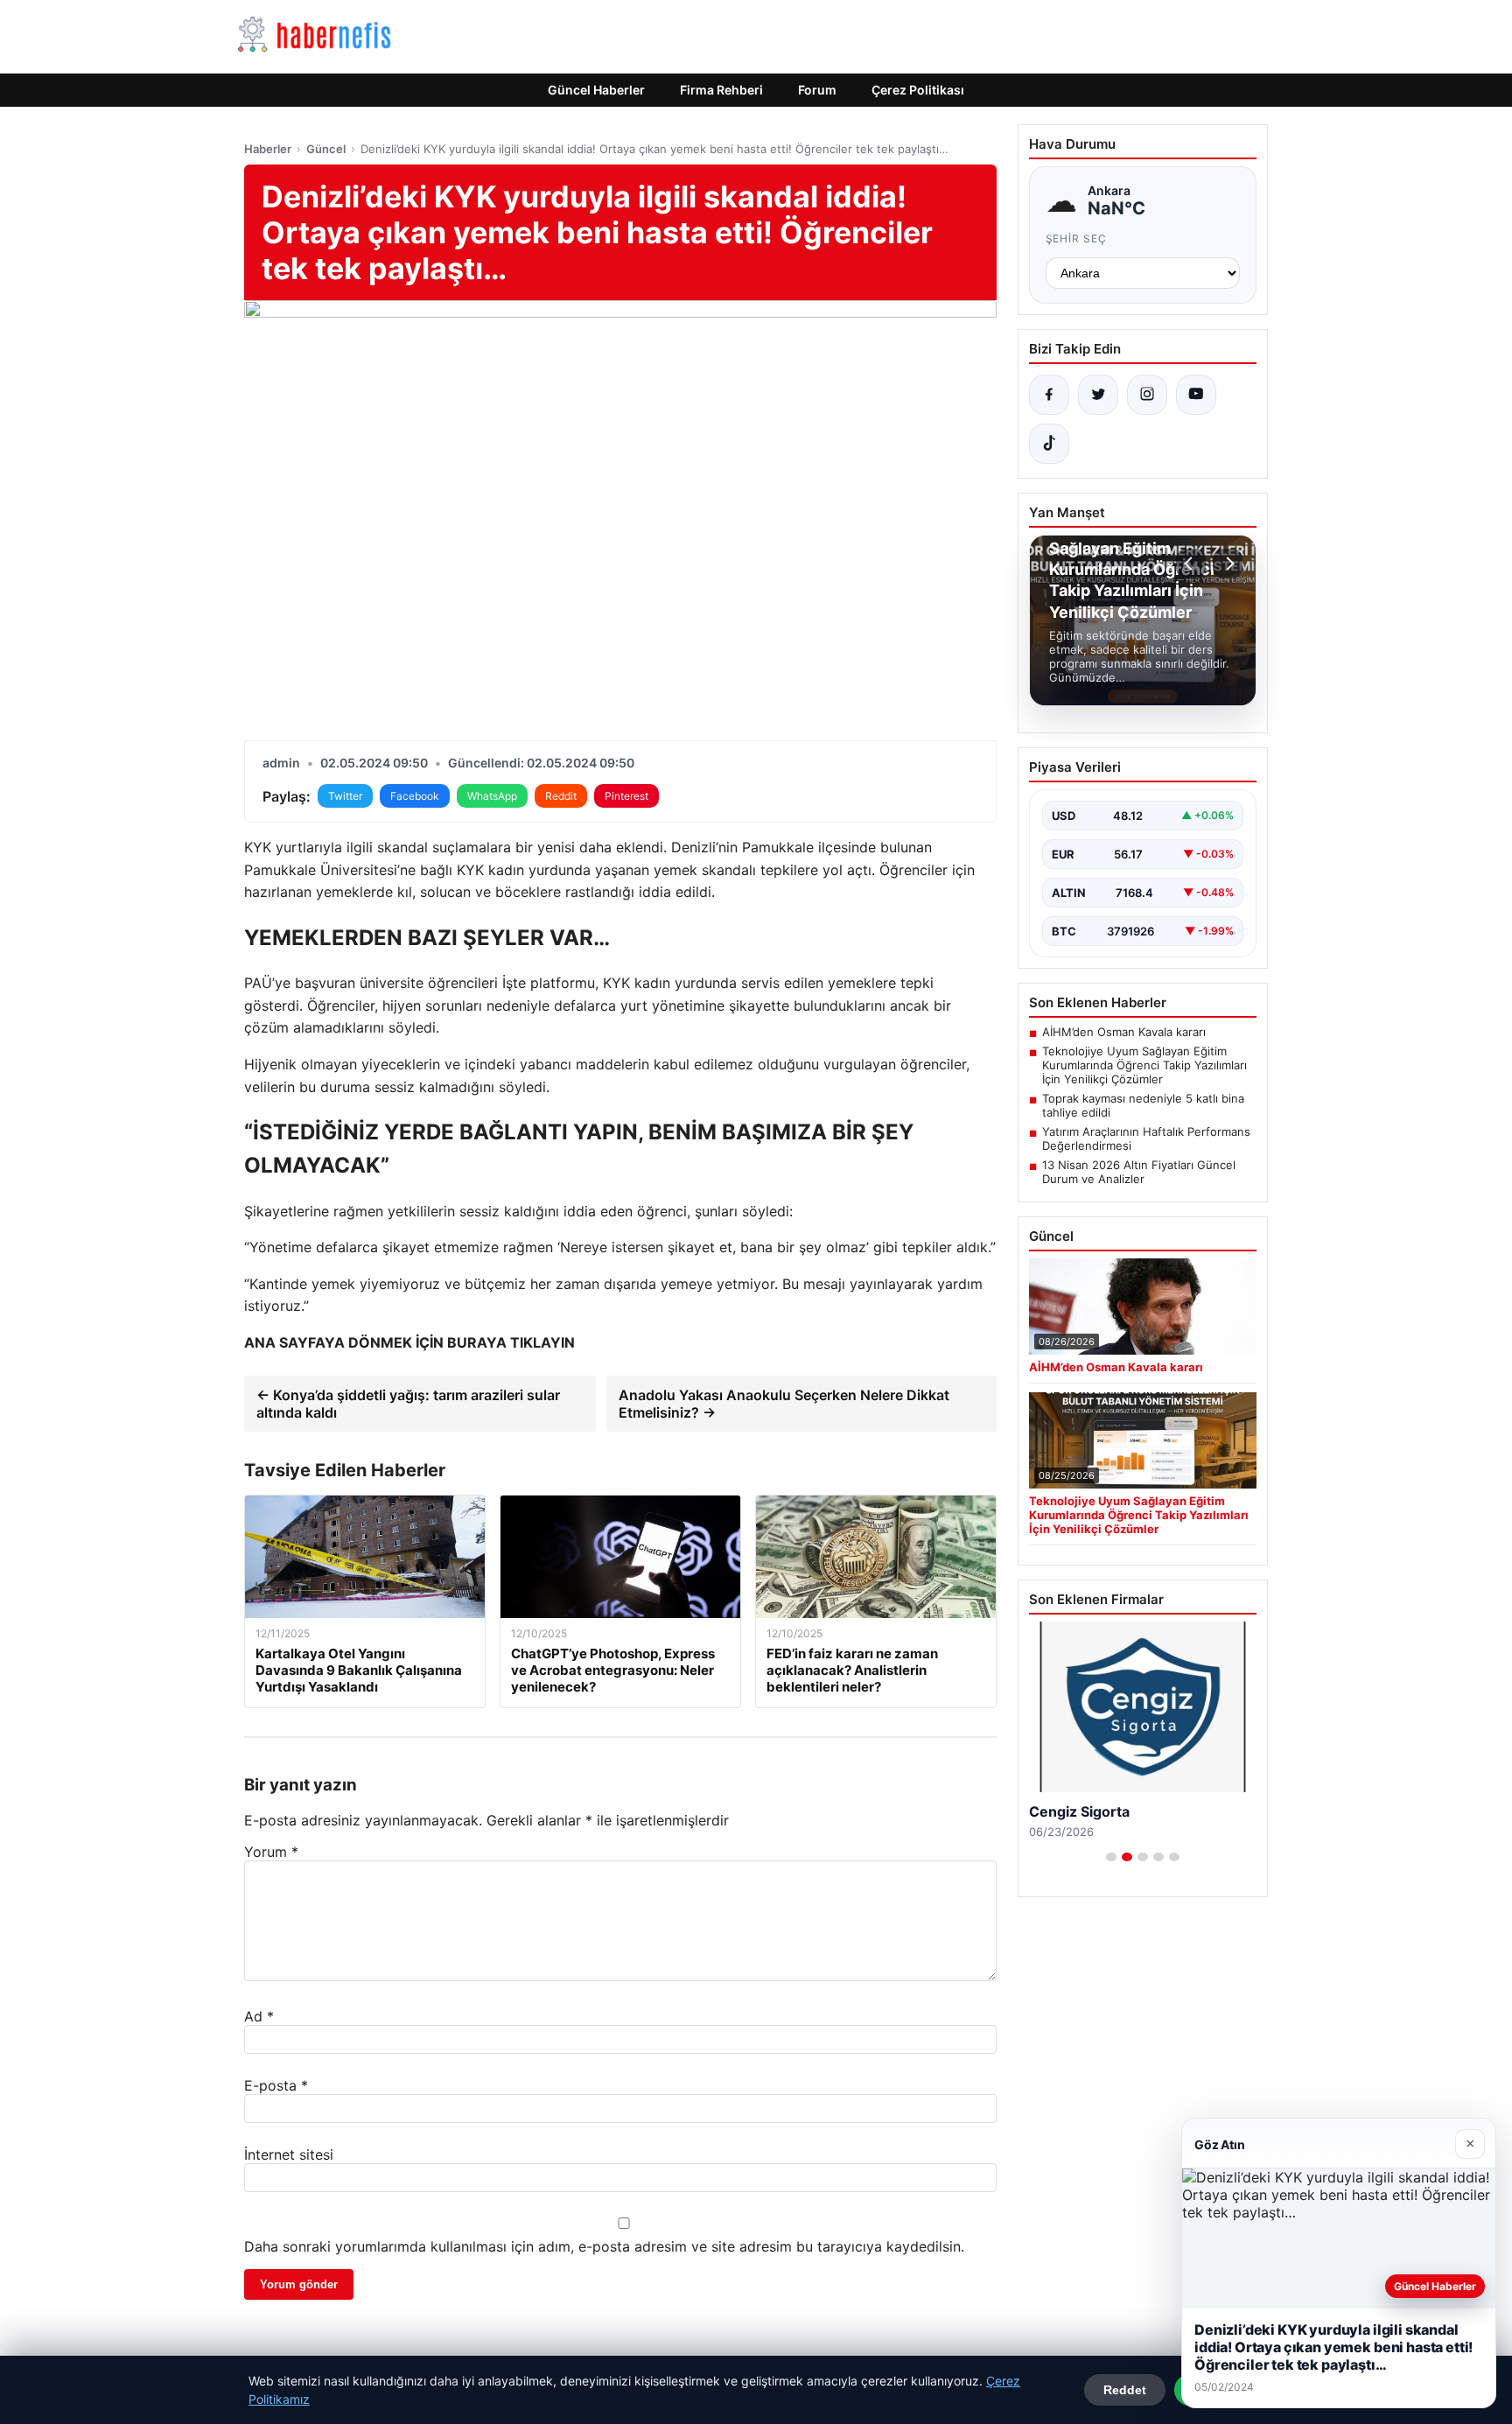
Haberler (268, 149)
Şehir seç (1077, 238)
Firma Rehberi (721, 90)
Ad (259, 2016)
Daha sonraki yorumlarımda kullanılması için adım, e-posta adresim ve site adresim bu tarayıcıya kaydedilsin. (604, 2246)
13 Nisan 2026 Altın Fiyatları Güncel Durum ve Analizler (1139, 1172)
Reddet (1125, 2390)
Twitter (345, 796)
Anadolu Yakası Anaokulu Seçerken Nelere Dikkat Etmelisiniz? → (784, 1404)
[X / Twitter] (1098, 395)
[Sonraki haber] (1228, 564)
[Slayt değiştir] (1111, 1857)
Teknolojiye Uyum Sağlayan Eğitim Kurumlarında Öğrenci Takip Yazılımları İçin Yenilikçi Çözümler (1144, 1065)
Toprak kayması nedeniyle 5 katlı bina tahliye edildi (1143, 1105)
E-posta (276, 2085)
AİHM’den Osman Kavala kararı (1124, 1032)
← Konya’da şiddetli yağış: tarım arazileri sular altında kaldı (408, 1404)
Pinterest (626, 796)
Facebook (415, 796)
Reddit (561, 796)
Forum (817, 90)
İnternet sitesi (289, 2154)
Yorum (271, 1852)
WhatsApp (492, 796)
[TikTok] (1049, 444)
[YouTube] (1196, 395)
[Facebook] (1049, 395)
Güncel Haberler (596, 90)
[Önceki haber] (1191, 564)
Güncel (326, 149)
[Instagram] (1147, 395)
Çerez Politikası (918, 90)
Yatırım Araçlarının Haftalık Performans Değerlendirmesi (1146, 1138)
